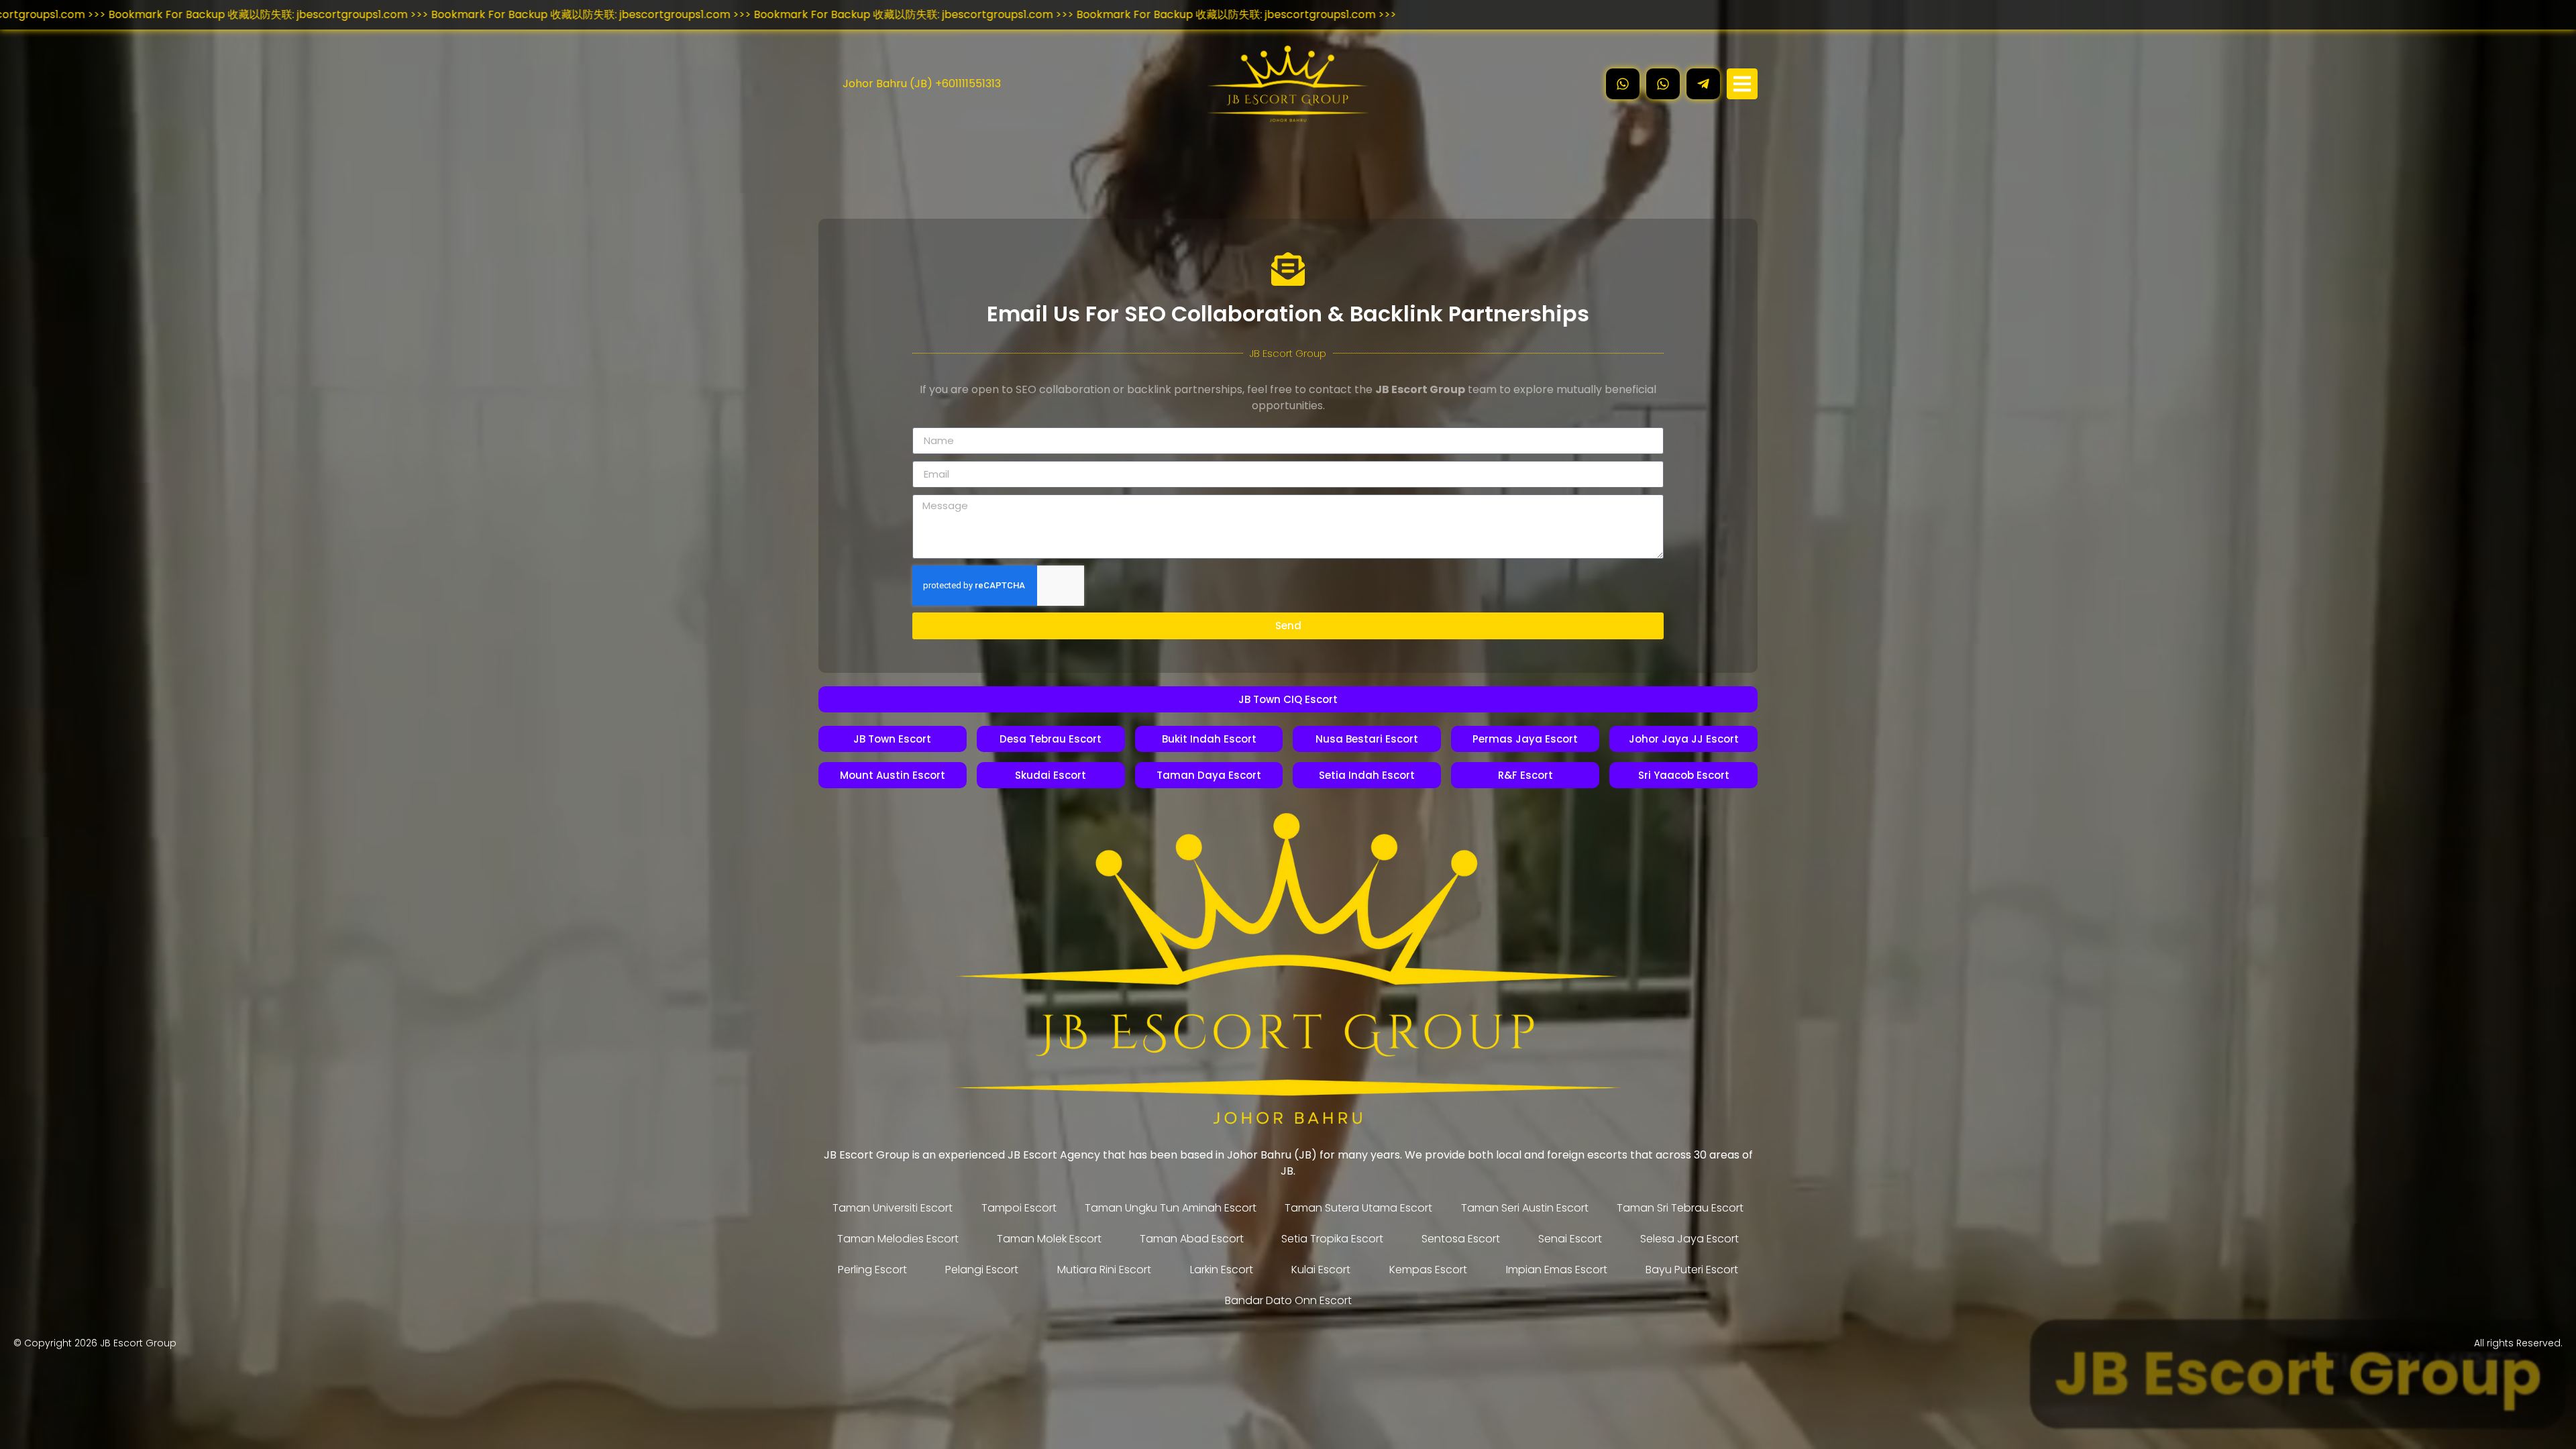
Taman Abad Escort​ (1192, 1239)
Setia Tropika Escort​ (1332, 1239)
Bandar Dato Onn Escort (1288, 1300)
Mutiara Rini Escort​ (1104, 1270)
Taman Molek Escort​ (1049, 1239)
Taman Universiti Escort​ (893, 1208)
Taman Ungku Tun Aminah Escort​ (1171, 1208)
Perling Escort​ (872, 1270)
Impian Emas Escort (1557, 1270)
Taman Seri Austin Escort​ (1525, 1208)
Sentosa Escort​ (1461, 1239)
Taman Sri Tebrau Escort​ (1680, 1208)
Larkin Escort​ (1222, 1270)
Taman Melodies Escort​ (898, 1239)
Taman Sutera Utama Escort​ (1358, 1208)
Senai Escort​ (1570, 1239)
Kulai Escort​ (1321, 1270)
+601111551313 (968, 84)
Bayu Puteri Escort (1692, 1270)
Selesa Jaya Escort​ (1689, 1239)
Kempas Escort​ (1428, 1270)
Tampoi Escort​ (1019, 1208)
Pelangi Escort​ (982, 1270)
